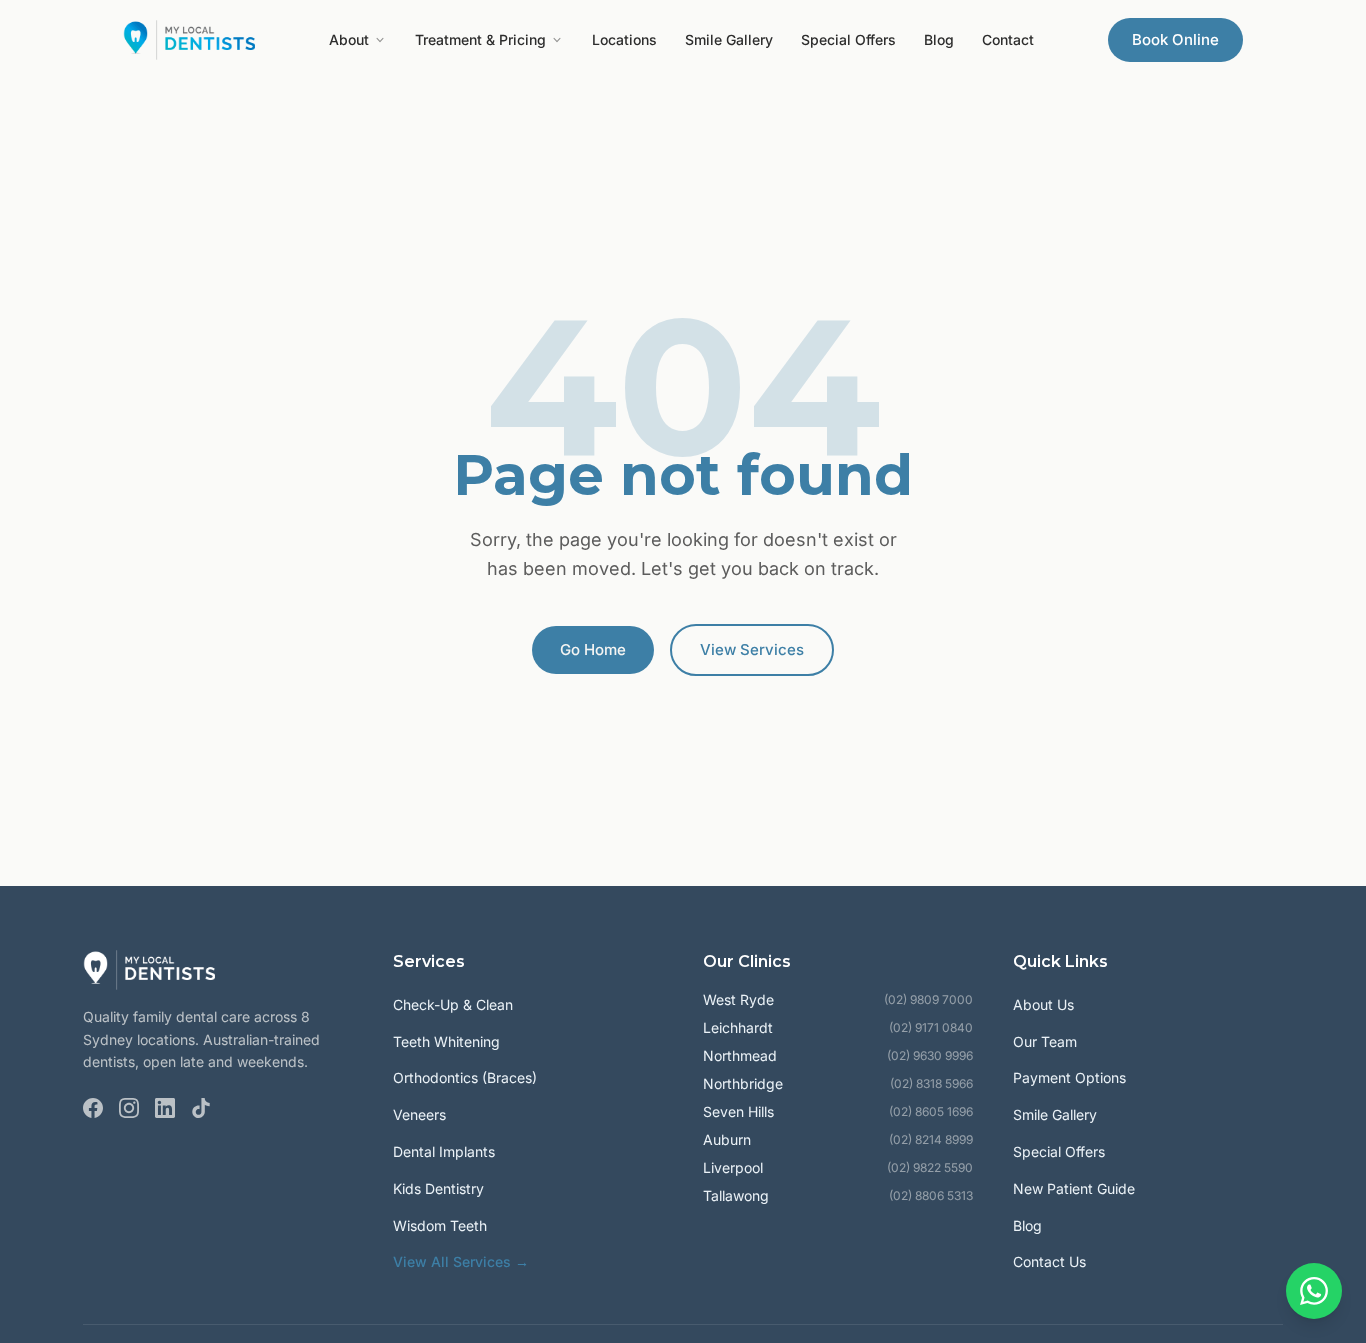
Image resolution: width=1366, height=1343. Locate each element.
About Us (1043, 1004)
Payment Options (1069, 1077)
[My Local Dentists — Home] (189, 40)
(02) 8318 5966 (931, 1083)
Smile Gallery (729, 39)
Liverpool (733, 1167)
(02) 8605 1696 (931, 1111)
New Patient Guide (1074, 1188)
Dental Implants (444, 1151)
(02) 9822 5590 (930, 1167)
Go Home (593, 649)
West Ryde (738, 999)
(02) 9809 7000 (928, 999)
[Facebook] (93, 1108)
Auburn (727, 1139)
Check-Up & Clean (453, 1004)
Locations (624, 39)
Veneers (419, 1114)
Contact (1008, 39)
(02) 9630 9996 (930, 1055)
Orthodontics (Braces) (465, 1077)
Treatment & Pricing (480, 39)
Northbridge (743, 1083)
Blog (939, 39)
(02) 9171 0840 (931, 1027)
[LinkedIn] (165, 1108)
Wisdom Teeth (440, 1225)
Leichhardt (738, 1027)
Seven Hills (738, 1111)
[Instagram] (129, 1108)
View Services (752, 649)
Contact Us (1049, 1261)
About (349, 39)
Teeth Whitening (446, 1041)
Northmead (740, 1055)
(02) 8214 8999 (931, 1139)
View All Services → (461, 1261)
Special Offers (848, 39)
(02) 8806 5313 (931, 1195)
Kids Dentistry (438, 1188)
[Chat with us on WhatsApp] (1314, 1291)
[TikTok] (201, 1108)
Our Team (1045, 1041)
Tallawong (736, 1195)
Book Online (1175, 39)
